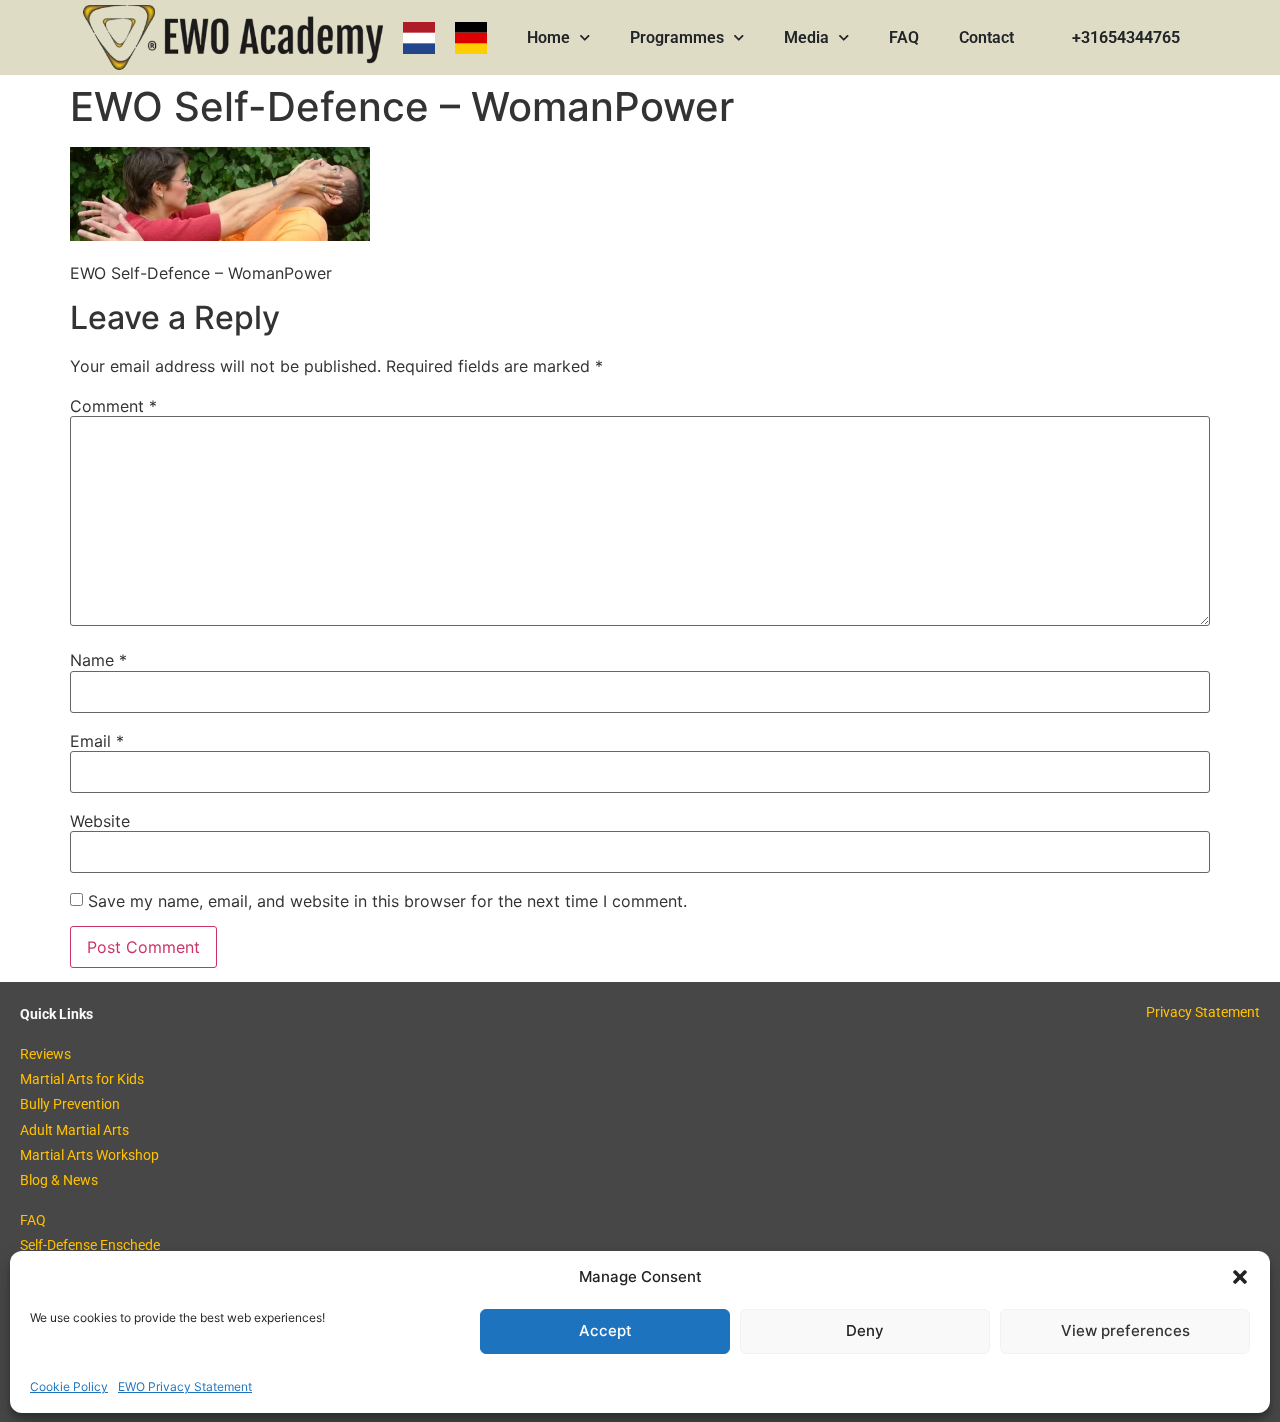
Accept (605, 1330)
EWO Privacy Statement (185, 1386)
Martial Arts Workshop (89, 1155)
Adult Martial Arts (74, 1130)
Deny (865, 1330)
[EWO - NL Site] (419, 38)
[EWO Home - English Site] (233, 37)
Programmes (677, 37)
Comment (113, 406)
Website (100, 821)
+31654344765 (1126, 37)
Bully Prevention (70, 1104)
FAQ (904, 37)
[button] (1240, 1277)
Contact (986, 37)
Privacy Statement (1203, 1012)
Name (98, 660)
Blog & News (59, 1180)
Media (806, 37)
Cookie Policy (69, 1386)
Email (97, 741)
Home (548, 37)
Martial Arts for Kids (82, 1079)
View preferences (1125, 1330)
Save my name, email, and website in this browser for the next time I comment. (387, 901)
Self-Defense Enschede (90, 1245)
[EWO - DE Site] (471, 38)
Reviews (45, 1054)
